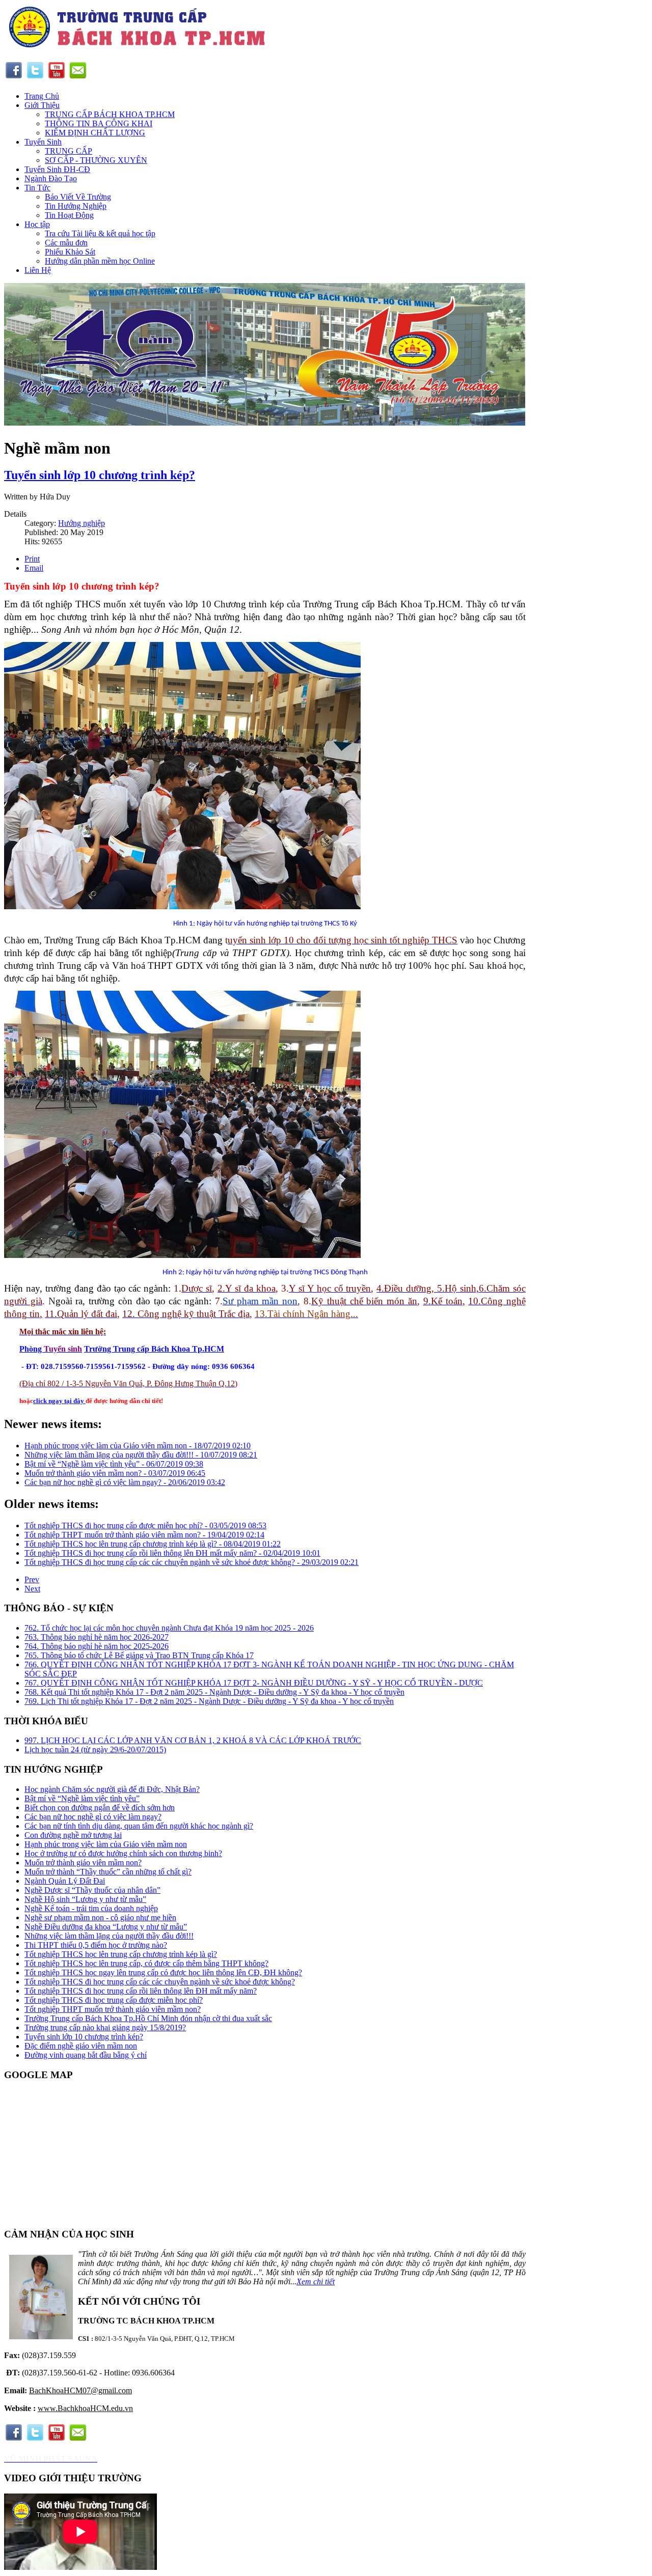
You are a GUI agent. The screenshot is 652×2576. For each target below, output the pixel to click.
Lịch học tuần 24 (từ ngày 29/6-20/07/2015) (95, 1749)
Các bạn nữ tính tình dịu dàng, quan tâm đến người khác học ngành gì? (139, 1826)
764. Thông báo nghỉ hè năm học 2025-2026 (97, 1646)
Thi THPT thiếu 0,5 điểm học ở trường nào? (96, 1945)
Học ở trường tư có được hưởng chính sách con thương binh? (123, 1853)
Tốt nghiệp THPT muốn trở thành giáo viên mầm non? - (144, 1535)
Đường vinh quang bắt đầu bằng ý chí (86, 2055)
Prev (32, 1579)
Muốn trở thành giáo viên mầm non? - (115, 1473)
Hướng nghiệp (81, 523)
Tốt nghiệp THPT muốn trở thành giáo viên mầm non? (113, 2009)
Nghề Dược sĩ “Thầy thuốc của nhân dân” (92, 1890)
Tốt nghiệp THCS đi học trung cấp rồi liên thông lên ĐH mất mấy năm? (141, 1991)
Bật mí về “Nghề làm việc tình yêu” (82, 1798)
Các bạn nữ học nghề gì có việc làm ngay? (93, 1817)
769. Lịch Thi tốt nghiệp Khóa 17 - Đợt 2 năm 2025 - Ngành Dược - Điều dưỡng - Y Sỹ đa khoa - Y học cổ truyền (209, 1701)
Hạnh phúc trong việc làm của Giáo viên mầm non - (138, 1446)
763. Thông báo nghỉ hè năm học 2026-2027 (97, 1637)
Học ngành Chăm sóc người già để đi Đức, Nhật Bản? (112, 1789)
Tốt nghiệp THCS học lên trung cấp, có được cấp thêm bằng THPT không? (146, 1963)
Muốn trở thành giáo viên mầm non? (83, 1863)
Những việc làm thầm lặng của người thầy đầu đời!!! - (141, 1455)
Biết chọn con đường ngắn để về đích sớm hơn (100, 1808)
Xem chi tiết (316, 2281)
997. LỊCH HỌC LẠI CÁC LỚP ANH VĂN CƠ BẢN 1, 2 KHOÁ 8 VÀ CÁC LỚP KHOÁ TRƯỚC (193, 1740)
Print (32, 559)
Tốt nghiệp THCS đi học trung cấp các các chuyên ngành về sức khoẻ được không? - (192, 1562)
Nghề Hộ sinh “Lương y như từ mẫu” (85, 1899)
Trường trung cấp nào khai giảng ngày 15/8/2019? (105, 2027)
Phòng (32, 1349)
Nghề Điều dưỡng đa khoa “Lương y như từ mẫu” (106, 1927)
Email (34, 568)
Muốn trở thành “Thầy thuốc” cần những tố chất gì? (108, 1872)
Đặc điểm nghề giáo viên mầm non (81, 2046)
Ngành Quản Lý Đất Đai (65, 1881)
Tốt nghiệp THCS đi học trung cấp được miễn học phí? (114, 2000)
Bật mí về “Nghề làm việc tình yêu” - (114, 1464)
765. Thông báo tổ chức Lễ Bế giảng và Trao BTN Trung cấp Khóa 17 (139, 1655)
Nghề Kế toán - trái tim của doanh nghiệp (91, 1908)
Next (32, 1589)
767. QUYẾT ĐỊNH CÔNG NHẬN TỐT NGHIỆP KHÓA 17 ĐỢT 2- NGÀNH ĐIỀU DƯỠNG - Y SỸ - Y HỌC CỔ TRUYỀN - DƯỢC (254, 1683)
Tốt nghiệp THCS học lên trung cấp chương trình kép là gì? (121, 1954)
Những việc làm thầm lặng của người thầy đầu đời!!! (109, 1936)
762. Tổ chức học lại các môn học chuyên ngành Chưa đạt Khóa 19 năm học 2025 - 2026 (169, 1628)
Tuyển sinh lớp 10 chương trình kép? (100, 475)
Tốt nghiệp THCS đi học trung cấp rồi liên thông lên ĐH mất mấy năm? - (172, 1553)
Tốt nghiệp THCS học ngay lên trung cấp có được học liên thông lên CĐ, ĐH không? (163, 1972)
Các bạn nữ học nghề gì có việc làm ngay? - (125, 1482)
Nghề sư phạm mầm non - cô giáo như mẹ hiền (100, 1917)
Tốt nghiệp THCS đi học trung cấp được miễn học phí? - (145, 1525)
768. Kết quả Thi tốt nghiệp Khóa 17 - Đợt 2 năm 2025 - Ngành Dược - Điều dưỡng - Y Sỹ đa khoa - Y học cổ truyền (214, 1692)
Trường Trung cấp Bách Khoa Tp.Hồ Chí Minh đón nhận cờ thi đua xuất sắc (148, 2018)
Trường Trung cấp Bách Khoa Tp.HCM (154, 1349)
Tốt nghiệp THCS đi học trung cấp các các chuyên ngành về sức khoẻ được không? (160, 1982)
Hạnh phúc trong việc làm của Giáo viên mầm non (106, 1844)
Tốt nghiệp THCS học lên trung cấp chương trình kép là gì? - (153, 1544)
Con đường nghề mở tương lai (73, 1835)
